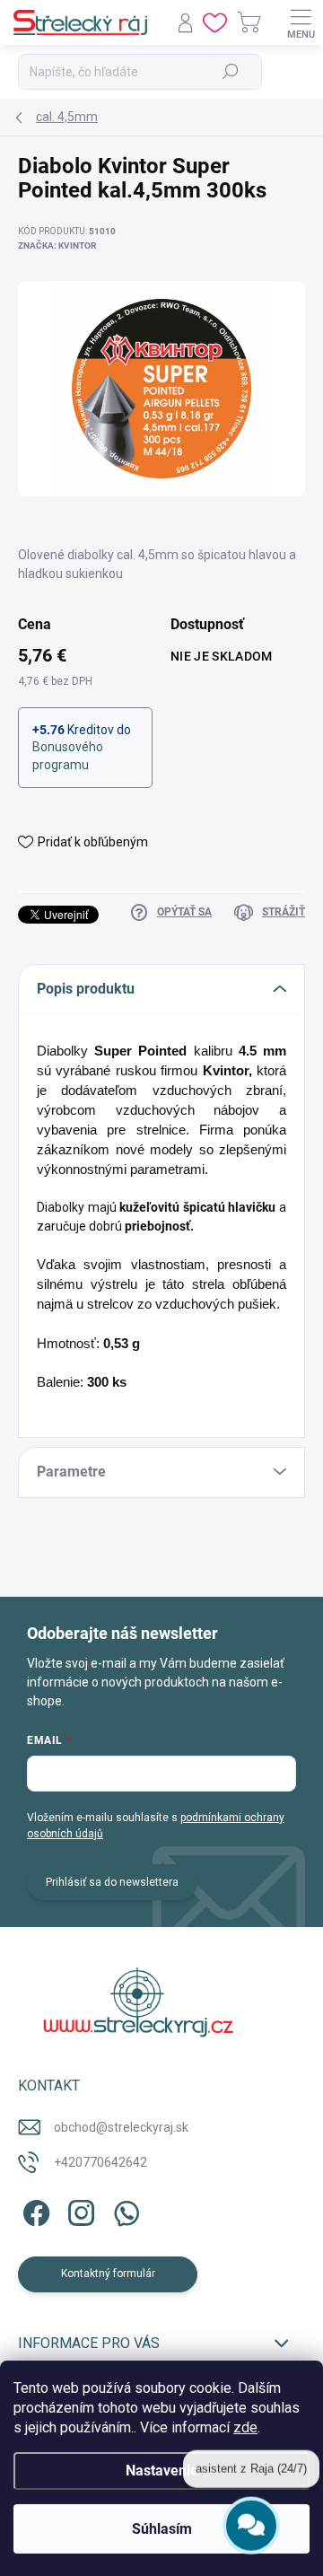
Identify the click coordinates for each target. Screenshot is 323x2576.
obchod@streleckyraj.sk (121, 2127)
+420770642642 (100, 2162)
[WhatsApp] (123, 2210)
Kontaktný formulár (108, 2274)
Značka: (57, 245)
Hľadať (231, 72)
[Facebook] (34, 2210)
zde (245, 2427)
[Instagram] (79, 2210)
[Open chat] (251, 2522)
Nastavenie (162, 2471)
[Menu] (301, 22)
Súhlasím (162, 2529)
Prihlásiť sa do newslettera (112, 1882)
